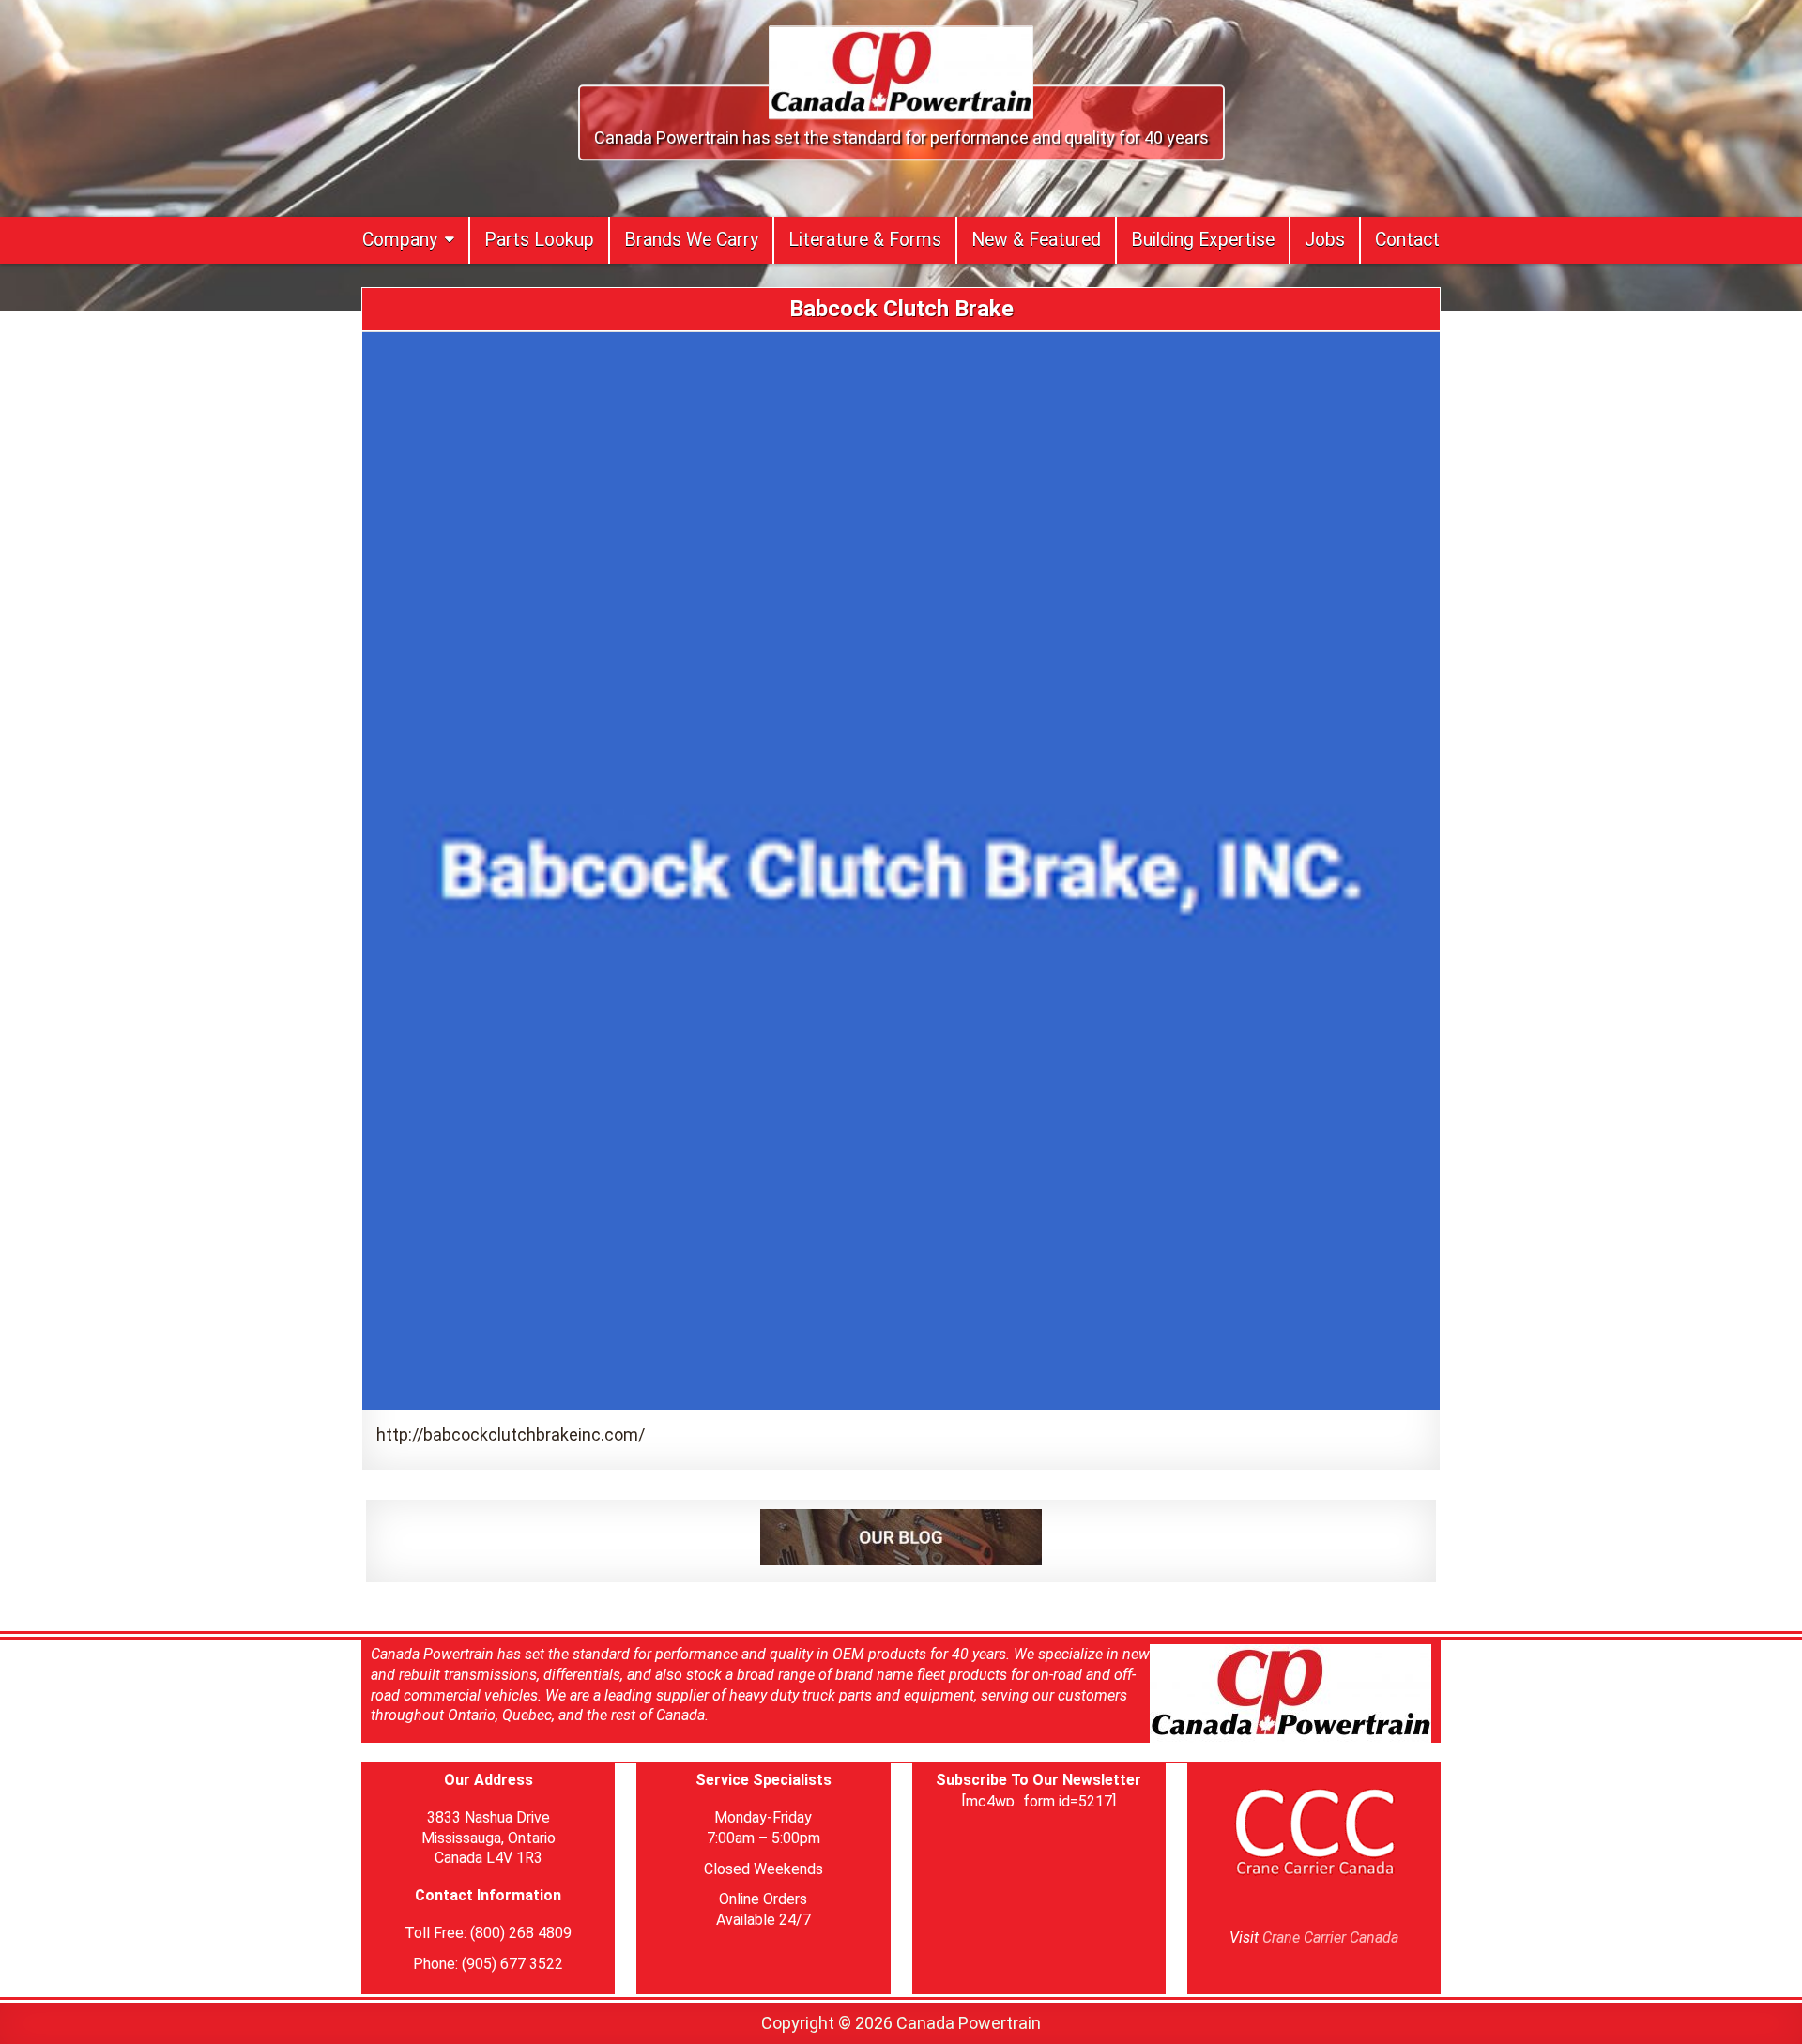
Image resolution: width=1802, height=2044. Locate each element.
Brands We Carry (691, 240)
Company (400, 240)
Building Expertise (1203, 240)
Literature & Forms (865, 240)
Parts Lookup (539, 240)
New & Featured (1036, 240)
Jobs (1325, 240)
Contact (1407, 240)
